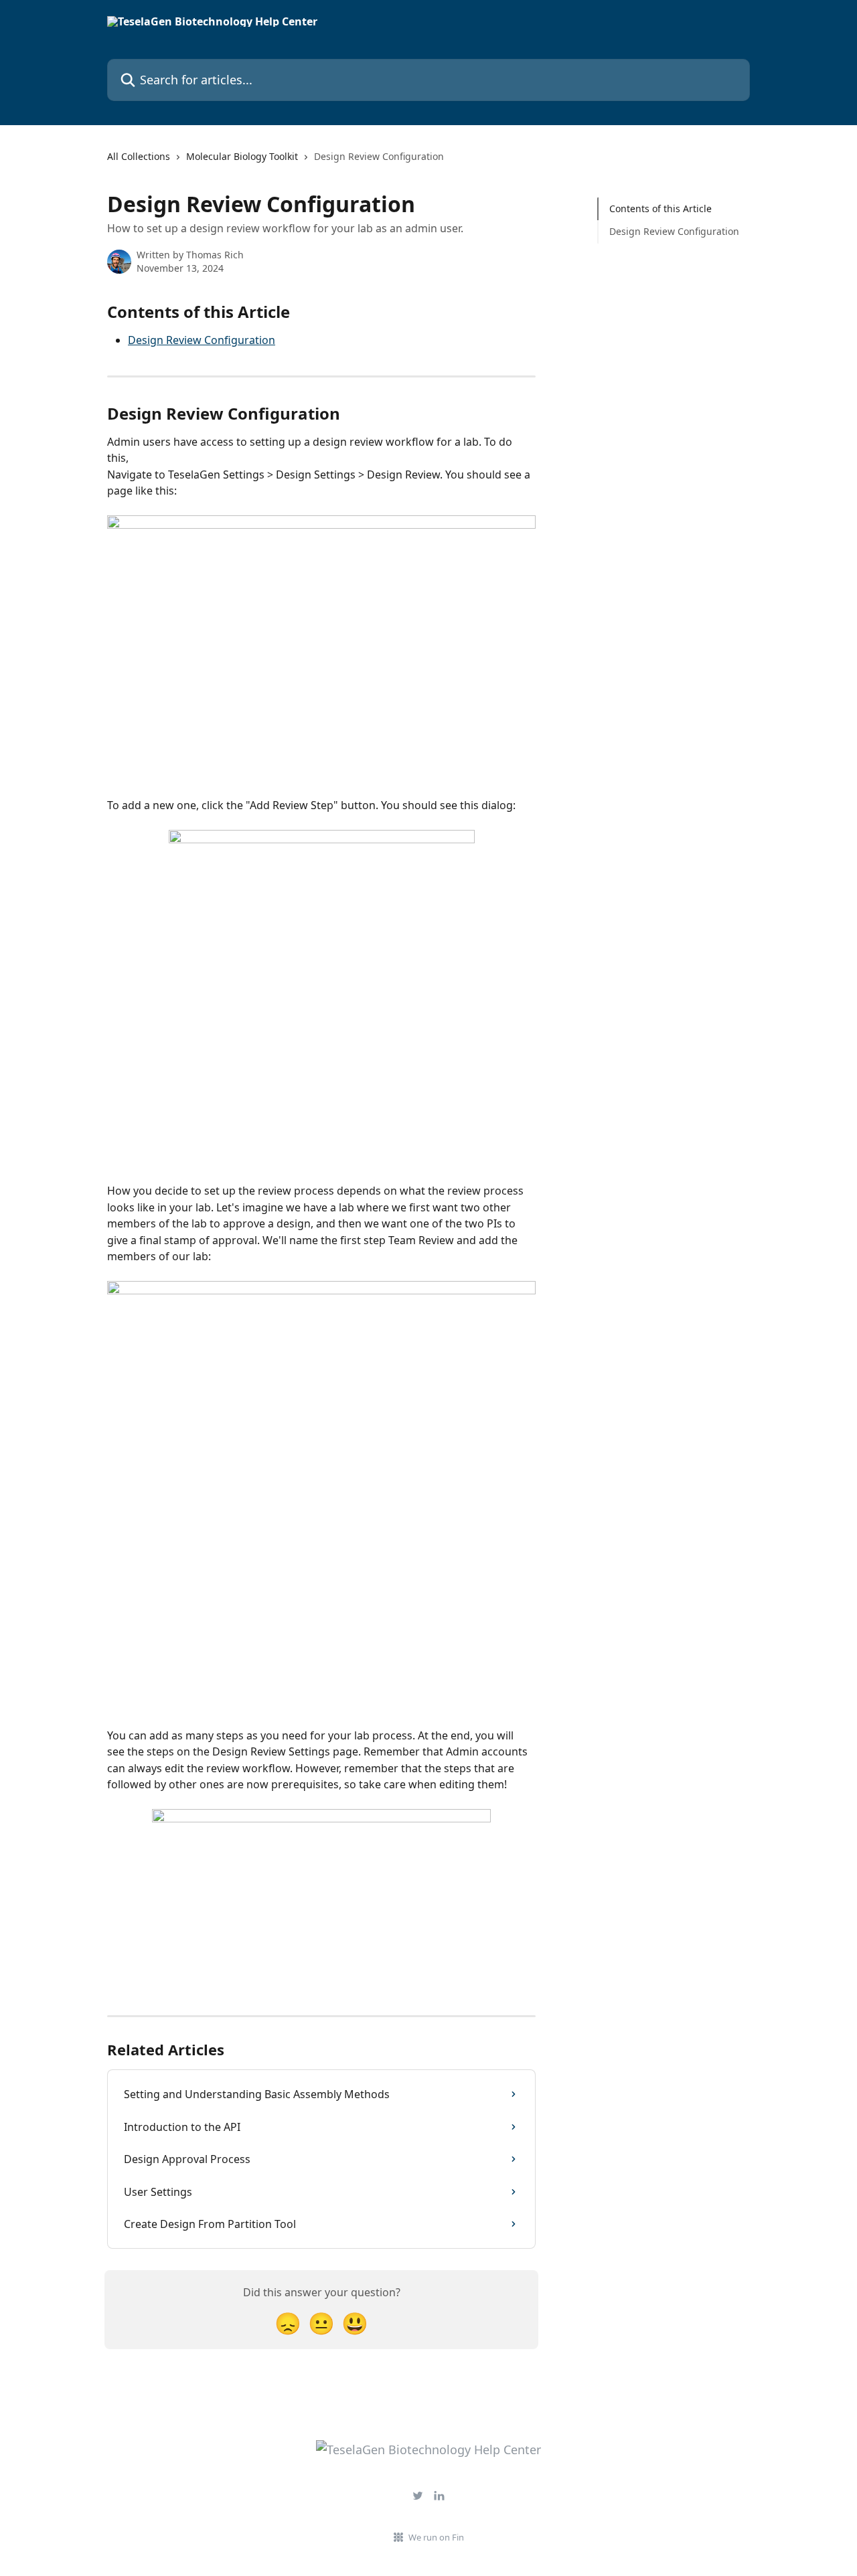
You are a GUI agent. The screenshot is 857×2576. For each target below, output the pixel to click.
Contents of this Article (660, 208)
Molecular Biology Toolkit (242, 156)
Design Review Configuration (202, 340)
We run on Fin (436, 2537)
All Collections (139, 156)
